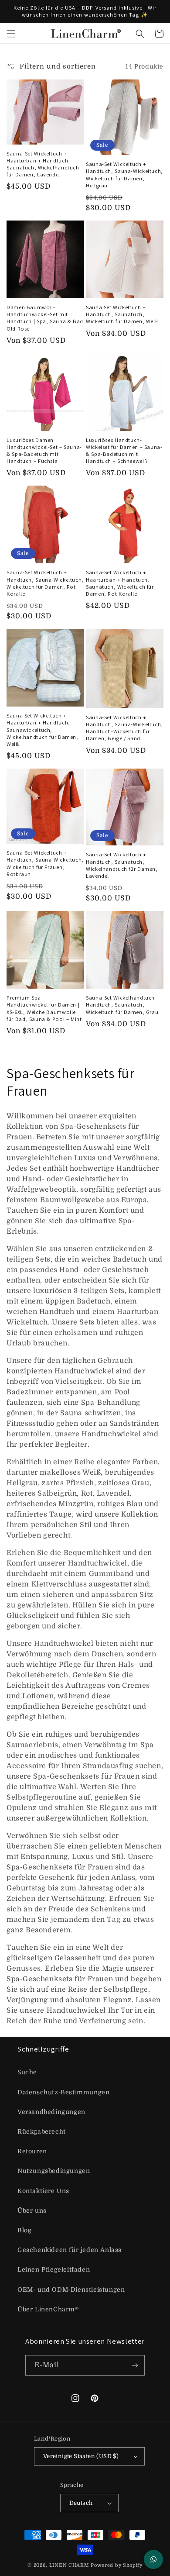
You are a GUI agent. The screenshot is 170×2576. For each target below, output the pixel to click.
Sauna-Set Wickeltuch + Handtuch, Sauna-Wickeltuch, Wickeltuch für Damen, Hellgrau (124, 175)
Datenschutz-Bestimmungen (63, 2092)
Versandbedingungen (51, 2112)
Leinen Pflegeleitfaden (54, 2269)
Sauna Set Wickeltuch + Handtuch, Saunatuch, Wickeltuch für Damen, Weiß (122, 314)
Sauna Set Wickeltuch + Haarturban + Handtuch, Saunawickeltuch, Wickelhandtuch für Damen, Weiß (42, 730)
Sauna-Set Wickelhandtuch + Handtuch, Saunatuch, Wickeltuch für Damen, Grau (123, 1005)
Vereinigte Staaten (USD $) (81, 2456)
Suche (27, 2072)
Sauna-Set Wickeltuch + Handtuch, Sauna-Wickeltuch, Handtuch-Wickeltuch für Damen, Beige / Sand (124, 728)
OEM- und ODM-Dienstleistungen (71, 2290)
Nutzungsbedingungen (54, 2171)
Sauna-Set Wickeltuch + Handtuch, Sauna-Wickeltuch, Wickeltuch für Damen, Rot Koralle (45, 583)
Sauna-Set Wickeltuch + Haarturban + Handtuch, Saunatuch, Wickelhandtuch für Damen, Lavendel (43, 164)
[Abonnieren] (135, 2365)
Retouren (32, 2151)
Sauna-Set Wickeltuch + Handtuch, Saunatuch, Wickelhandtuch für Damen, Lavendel (122, 865)
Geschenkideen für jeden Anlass (70, 2250)
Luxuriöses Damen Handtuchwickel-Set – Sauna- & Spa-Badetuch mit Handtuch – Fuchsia (44, 451)
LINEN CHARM (69, 2565)
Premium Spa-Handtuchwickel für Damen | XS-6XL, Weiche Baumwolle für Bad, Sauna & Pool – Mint (44, 1009)
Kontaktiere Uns (43, 2191)
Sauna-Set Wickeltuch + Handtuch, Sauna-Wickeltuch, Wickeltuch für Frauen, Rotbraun (45, 864)
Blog (24, 2230)
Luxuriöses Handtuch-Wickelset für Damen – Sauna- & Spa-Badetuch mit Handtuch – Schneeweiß (124, 451)
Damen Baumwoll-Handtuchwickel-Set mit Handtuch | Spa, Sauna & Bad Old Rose (45, 318)
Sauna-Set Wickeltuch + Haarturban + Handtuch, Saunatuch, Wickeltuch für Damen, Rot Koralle (120, 583)
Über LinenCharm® (48, 2309)
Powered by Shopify (117, 2565)
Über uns (32, 2210)
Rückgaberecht (42, 2131)
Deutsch (81, 2503)
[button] (11, 34)
